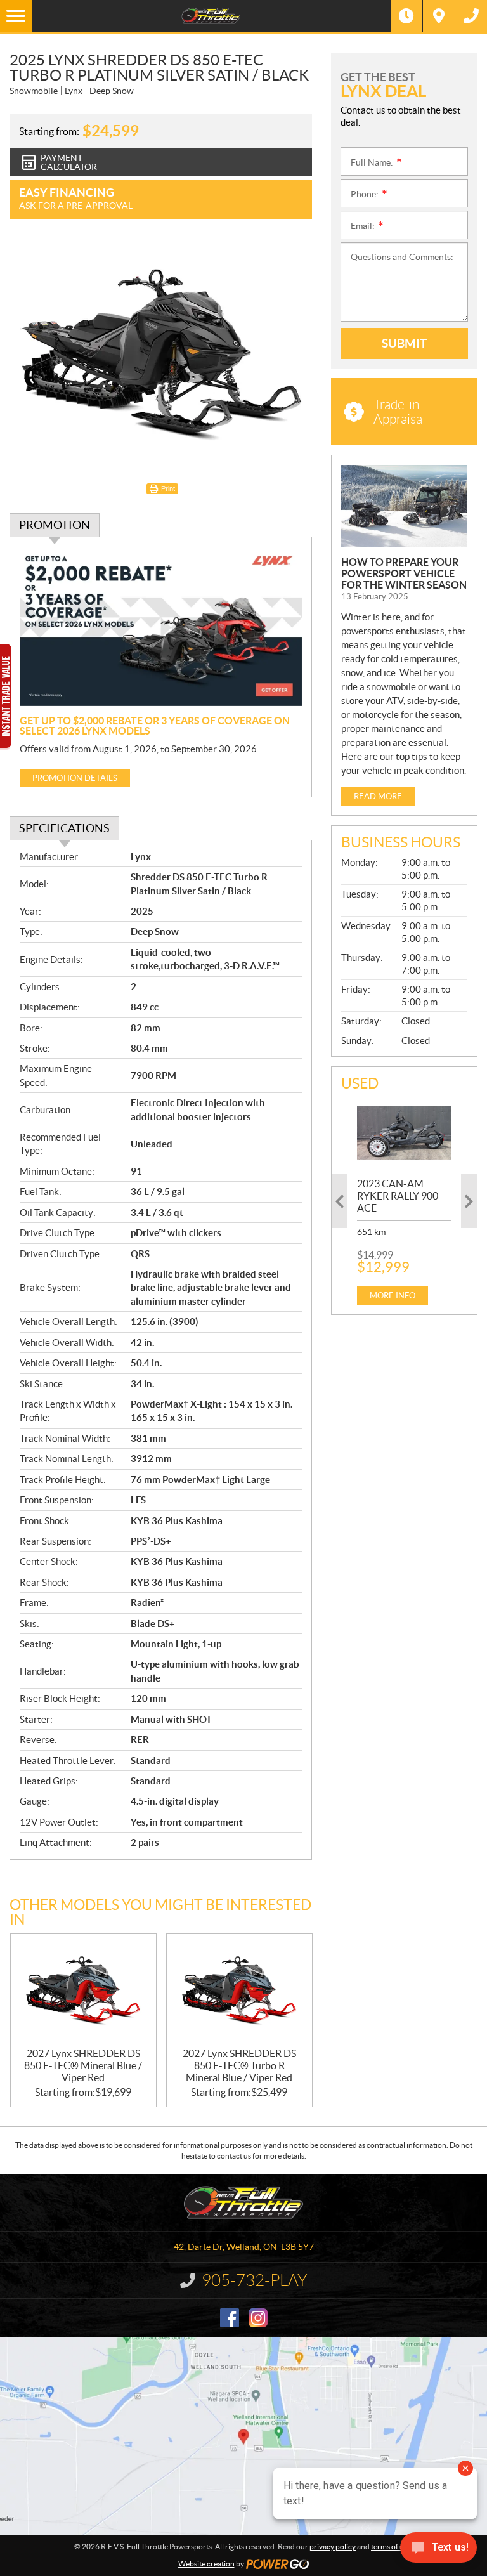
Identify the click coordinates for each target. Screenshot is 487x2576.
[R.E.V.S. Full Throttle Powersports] (211, 16)
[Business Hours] (406, 16)
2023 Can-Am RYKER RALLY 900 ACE (398, 1196)
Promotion (55, 525)
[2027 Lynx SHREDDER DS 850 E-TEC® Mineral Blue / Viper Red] (83, 1991)
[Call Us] (471, 16)
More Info (393, 1296)
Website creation (206, 2564)
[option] (404, 1201)
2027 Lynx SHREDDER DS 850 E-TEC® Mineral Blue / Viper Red (83, 2065)
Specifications (64, 828)
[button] (340, 1201)
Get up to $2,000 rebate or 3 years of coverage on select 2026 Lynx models (155, 726)
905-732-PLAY (255, 2280)
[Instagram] (258, 2318)
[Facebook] (230, 2318)
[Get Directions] (439, 16)
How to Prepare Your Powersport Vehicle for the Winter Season (404, 573)
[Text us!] (438, 2550)
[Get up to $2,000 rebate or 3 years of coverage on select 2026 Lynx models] (161, 626)
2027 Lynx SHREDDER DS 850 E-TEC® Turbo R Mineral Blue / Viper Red (239, 2065)
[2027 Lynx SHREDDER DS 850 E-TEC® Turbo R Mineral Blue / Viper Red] (239, 1991)
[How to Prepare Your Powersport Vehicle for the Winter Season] (404, 506)
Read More (378, 796)
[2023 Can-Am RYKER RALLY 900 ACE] (404, 1133)
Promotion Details (75, 778)
